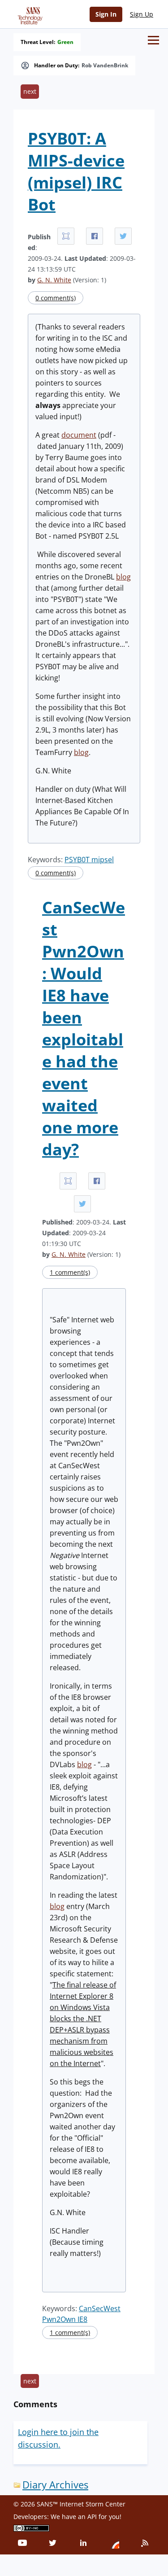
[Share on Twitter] (123, 236)
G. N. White (54, 280)
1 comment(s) (70, 1272)
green (65, 42)
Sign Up (142, 14)
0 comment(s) (56, 298)
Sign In (106, 14)
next (30, 91)
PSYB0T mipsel (89, 860)
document (79, 435)
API (92, 2517)
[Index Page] (29, 14)
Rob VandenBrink (105, 66)
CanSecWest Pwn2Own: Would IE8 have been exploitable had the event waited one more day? (84, 1028)
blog (123, 577)
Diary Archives (55, 2485)
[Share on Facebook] (95, 236)
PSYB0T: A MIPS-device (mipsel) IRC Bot (76, 171)
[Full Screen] (66, 236)
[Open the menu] (153, 40)
